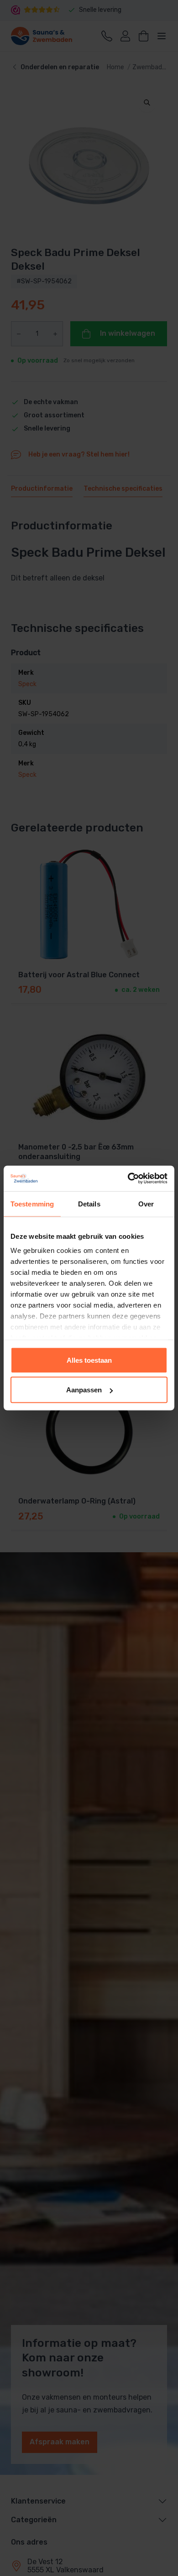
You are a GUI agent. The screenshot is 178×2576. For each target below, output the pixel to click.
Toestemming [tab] (32, 1203)
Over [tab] (146, 1203)
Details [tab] (89, 1203)
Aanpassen (84, 1390)
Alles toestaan (89, 1360)
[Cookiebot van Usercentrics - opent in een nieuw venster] (128, 1179)
